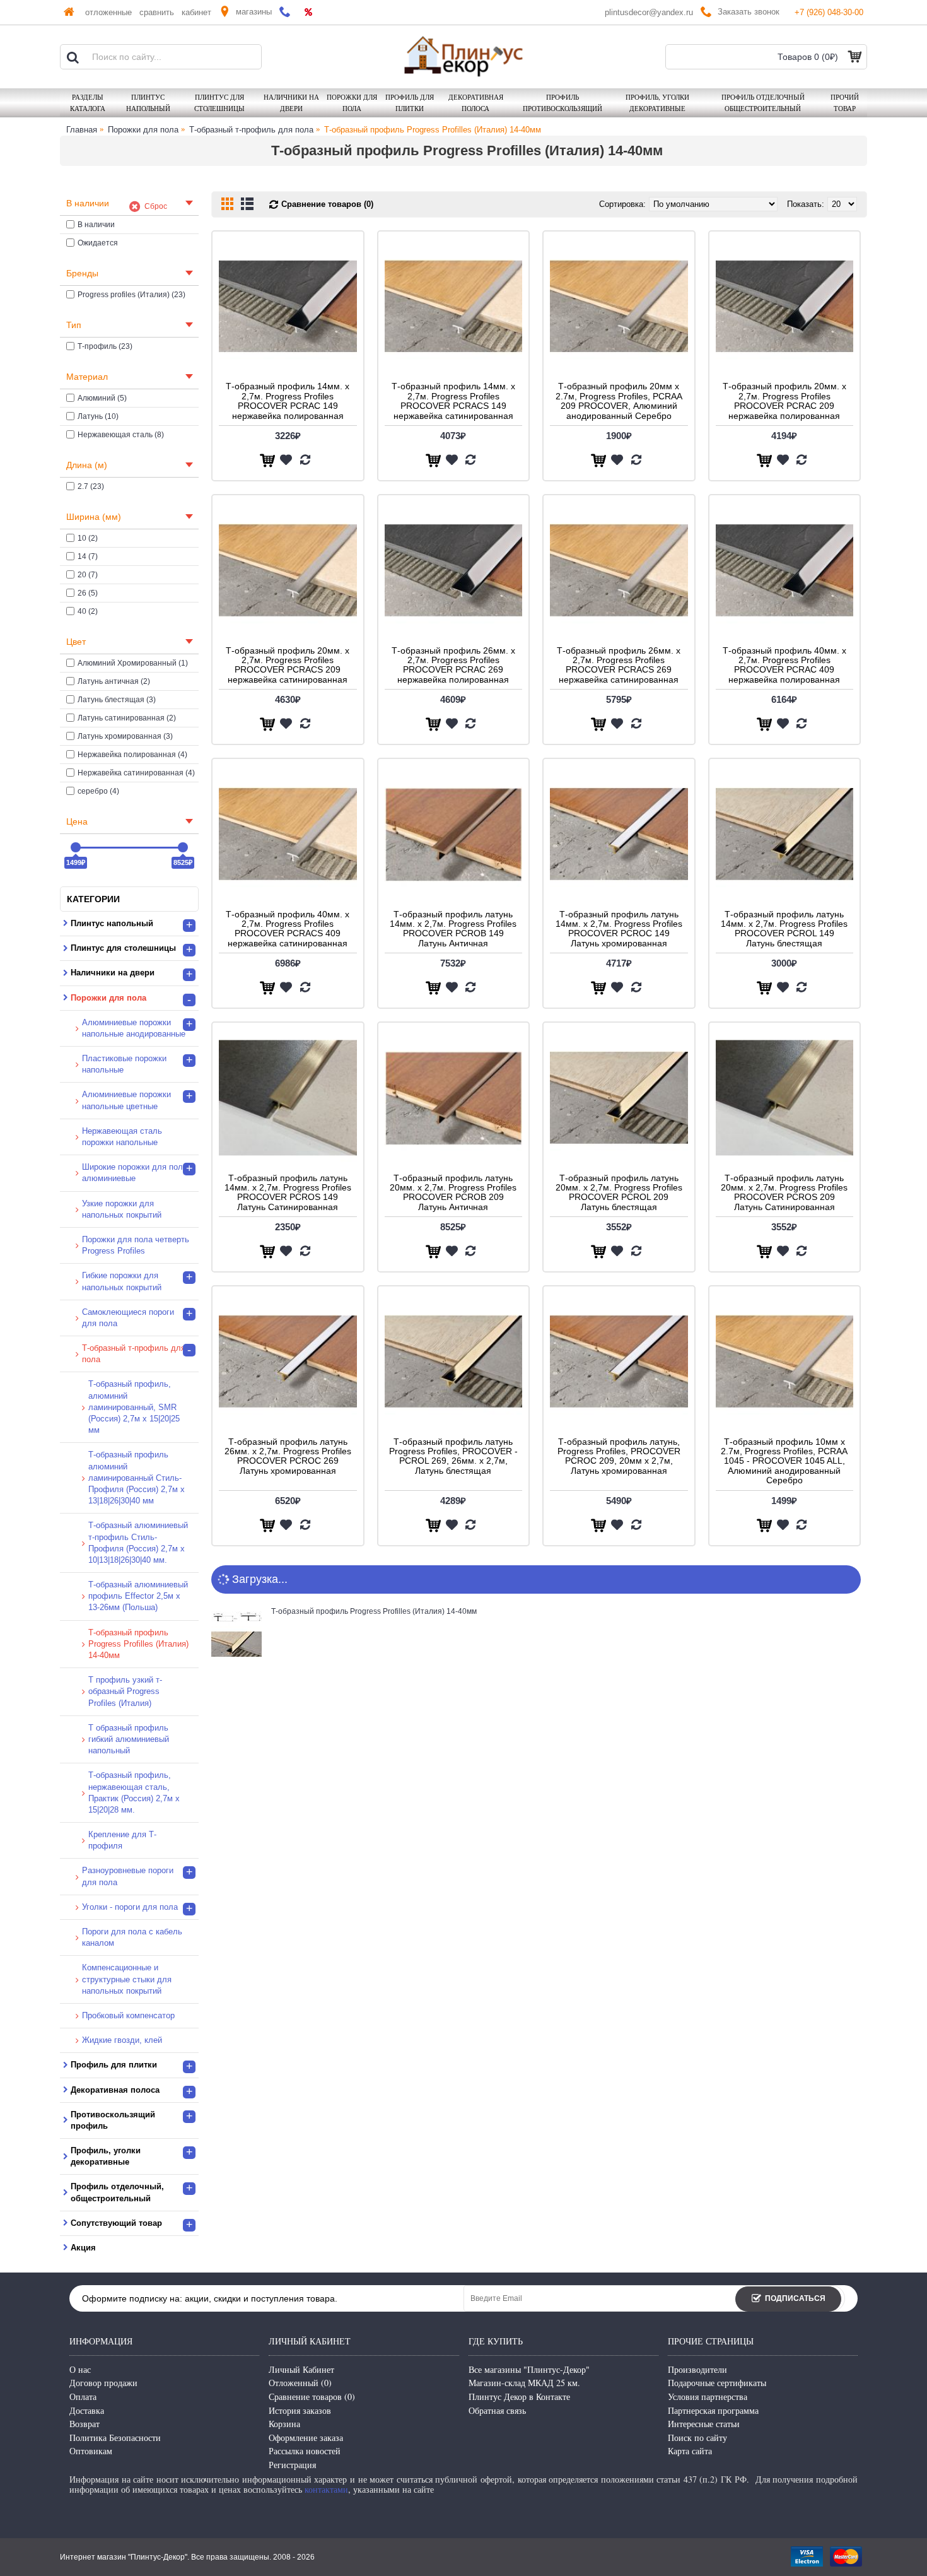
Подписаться (795, 2298)
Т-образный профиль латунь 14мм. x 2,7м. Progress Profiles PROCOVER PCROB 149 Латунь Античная (453, 929)
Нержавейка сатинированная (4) (136, 773)
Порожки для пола (143, 130)
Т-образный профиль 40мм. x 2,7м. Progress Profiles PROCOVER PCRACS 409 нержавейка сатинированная (288, 929)
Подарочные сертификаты (717, 2383)
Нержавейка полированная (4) (132, 755)
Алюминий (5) (102, 398)
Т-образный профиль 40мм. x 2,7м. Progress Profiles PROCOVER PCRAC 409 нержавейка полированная (784, 665)
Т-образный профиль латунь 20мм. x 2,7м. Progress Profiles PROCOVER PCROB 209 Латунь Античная (453, 1192)
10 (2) (88, 538)
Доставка (87, 2410)
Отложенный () (300, 2383)
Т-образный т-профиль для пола (251, 130)
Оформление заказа (306, 2438)
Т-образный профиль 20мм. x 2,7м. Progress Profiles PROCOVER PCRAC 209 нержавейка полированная (784, 401)
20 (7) (88, 575)
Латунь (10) (98, 416)
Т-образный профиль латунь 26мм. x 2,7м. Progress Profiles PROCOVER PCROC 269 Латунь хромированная (288, 1456)
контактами (326, 2489)
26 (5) (88, 593)
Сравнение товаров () (312, 2397)
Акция (83, 2248)
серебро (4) (98, 791)
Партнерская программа (713, 2410)
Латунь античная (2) (114, 681)
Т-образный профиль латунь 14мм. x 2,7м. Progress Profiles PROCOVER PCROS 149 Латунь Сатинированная (288, 1192)
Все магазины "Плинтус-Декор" (529, 2369)
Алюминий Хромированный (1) (133, 663)
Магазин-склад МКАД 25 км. (524, 2383)
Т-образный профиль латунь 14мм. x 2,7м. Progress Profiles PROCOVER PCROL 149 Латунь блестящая (784, 929)
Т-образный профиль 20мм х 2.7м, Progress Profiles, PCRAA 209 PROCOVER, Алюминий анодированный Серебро (619, 401)
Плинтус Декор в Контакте (519, 2397)
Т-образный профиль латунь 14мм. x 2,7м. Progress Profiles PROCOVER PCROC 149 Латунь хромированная (619, 929)
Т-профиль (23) (105, 346)
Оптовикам (91, 2451)
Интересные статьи (704, 2424)
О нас (80, 2369)
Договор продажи (103, 2383)
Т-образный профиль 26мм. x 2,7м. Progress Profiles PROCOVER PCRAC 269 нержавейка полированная (453, 665)
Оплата (83, 2397)
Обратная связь (497, 2410)
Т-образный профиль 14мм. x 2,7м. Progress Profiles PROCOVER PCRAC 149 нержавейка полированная (288, 401)
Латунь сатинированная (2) (127, 718)
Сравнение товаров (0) (327, 204)
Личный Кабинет (301, 2369)
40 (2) (88, 611)
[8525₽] (183, 847)
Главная (82, 130)
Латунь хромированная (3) (125, 736)
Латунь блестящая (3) (117, 700)
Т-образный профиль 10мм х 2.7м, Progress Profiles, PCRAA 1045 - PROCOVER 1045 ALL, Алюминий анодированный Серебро (784, 1461)
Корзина (284, 2424)
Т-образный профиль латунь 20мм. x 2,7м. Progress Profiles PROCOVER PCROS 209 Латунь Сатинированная (784, 1192)
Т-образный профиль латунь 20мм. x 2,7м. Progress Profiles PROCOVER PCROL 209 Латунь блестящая (619, 1192)
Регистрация (292, 2465)
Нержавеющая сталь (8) (121, 435)
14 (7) (88, 556)
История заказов (300, 2410)
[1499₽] (76, 847)
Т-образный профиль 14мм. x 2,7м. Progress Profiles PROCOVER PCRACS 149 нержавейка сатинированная (453, 401)
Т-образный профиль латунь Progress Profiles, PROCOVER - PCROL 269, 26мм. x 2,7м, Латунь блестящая (453, 1456)
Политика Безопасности (115, 2438)
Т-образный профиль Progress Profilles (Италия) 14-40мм (433, 130)
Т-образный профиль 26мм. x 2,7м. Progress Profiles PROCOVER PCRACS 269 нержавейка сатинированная (619, 665)
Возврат (85, 2424)
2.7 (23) (91, 486)
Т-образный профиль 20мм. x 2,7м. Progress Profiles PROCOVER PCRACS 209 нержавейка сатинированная (288, 665)
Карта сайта (690, 2451)
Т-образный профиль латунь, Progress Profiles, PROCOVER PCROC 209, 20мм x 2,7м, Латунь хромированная (619, 1456)
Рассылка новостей (305, 2451)
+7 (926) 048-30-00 (829, 12)
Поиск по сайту (697, 2438)
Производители (697, 2369)
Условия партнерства (708, 2397)
